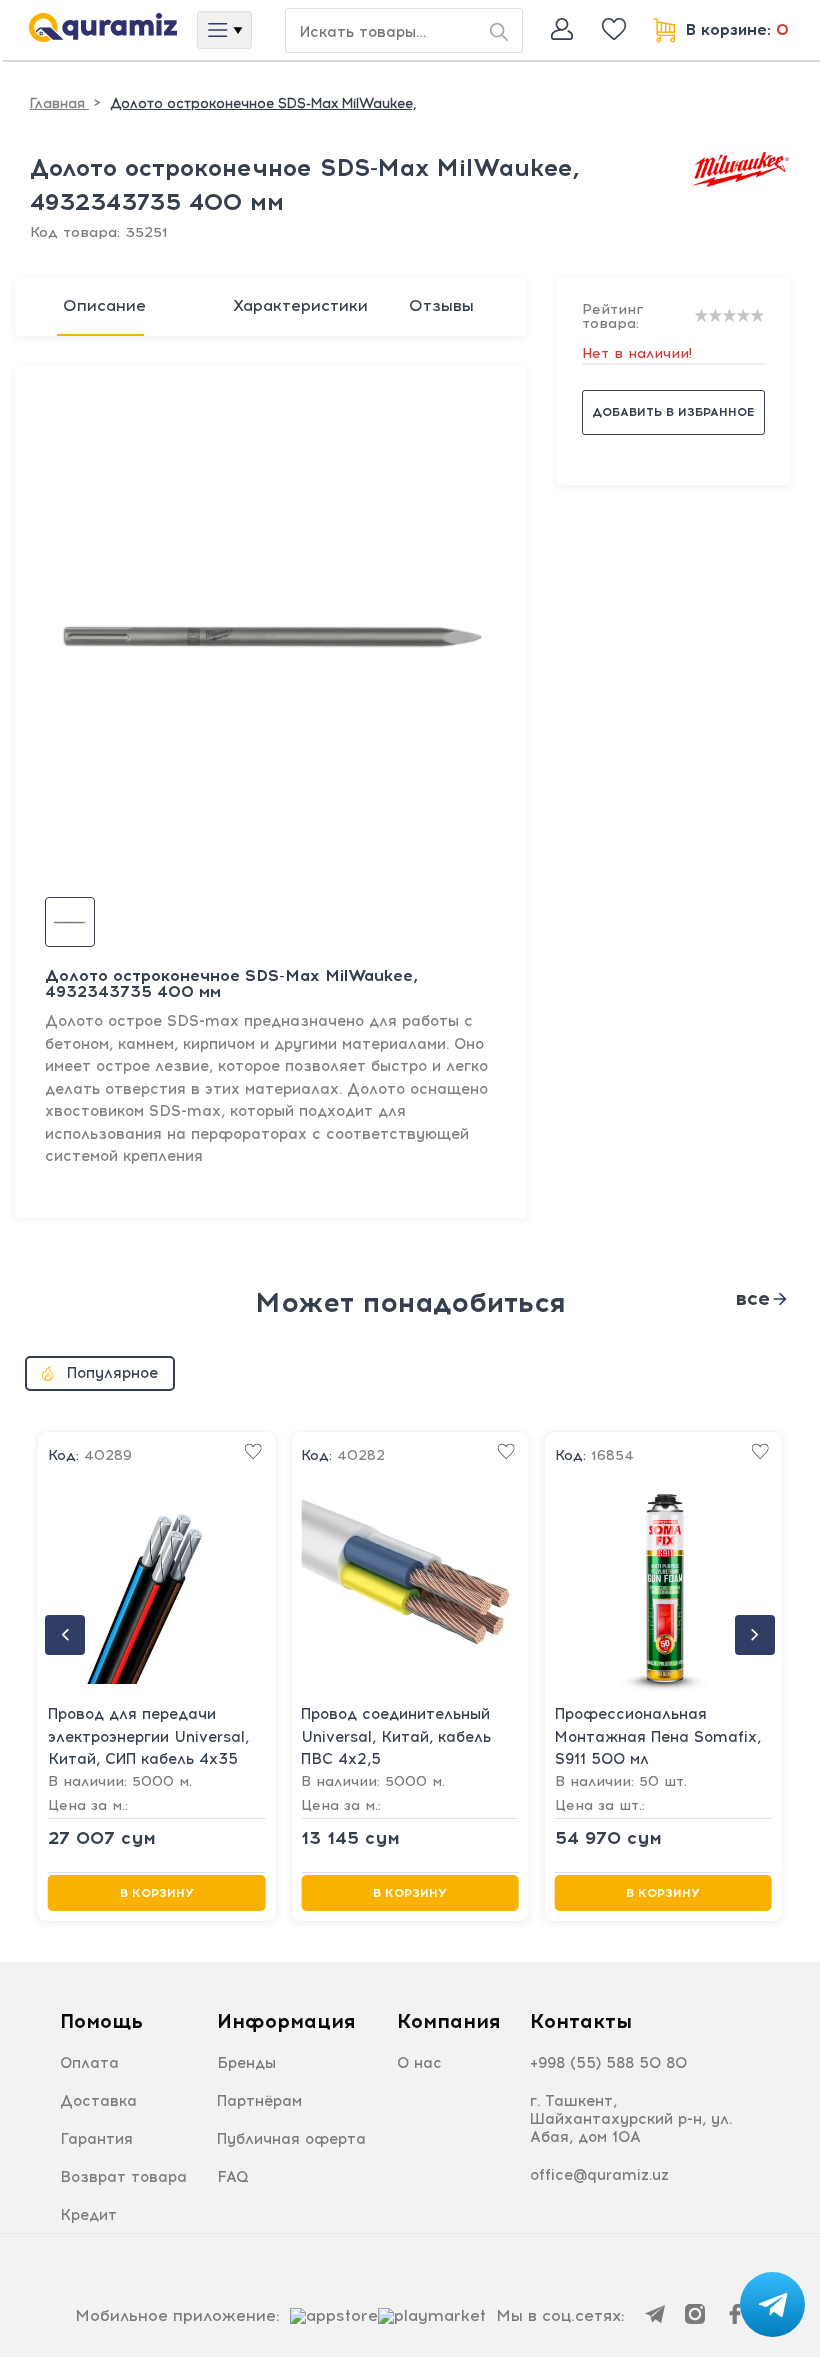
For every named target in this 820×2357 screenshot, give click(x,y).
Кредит (88, 2215)
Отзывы (441, 305)
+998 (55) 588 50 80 (608, 2063)
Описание (104, 305)
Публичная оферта (291, 2139)
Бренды (246, 2063)
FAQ (233, 2177)
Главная (59, 103)
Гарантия (96, 2139)
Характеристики (300, 305)
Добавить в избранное (673, 412)
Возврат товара (123, 2177)
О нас (419, 2063)
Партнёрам (259, 2101)
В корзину (157, 1893)
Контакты (581, 2021)
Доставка (98, 2101)
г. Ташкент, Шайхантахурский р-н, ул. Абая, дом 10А (631, 2119)
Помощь (101, 2021)
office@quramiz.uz (599, 2175)
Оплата (89, 2063)
